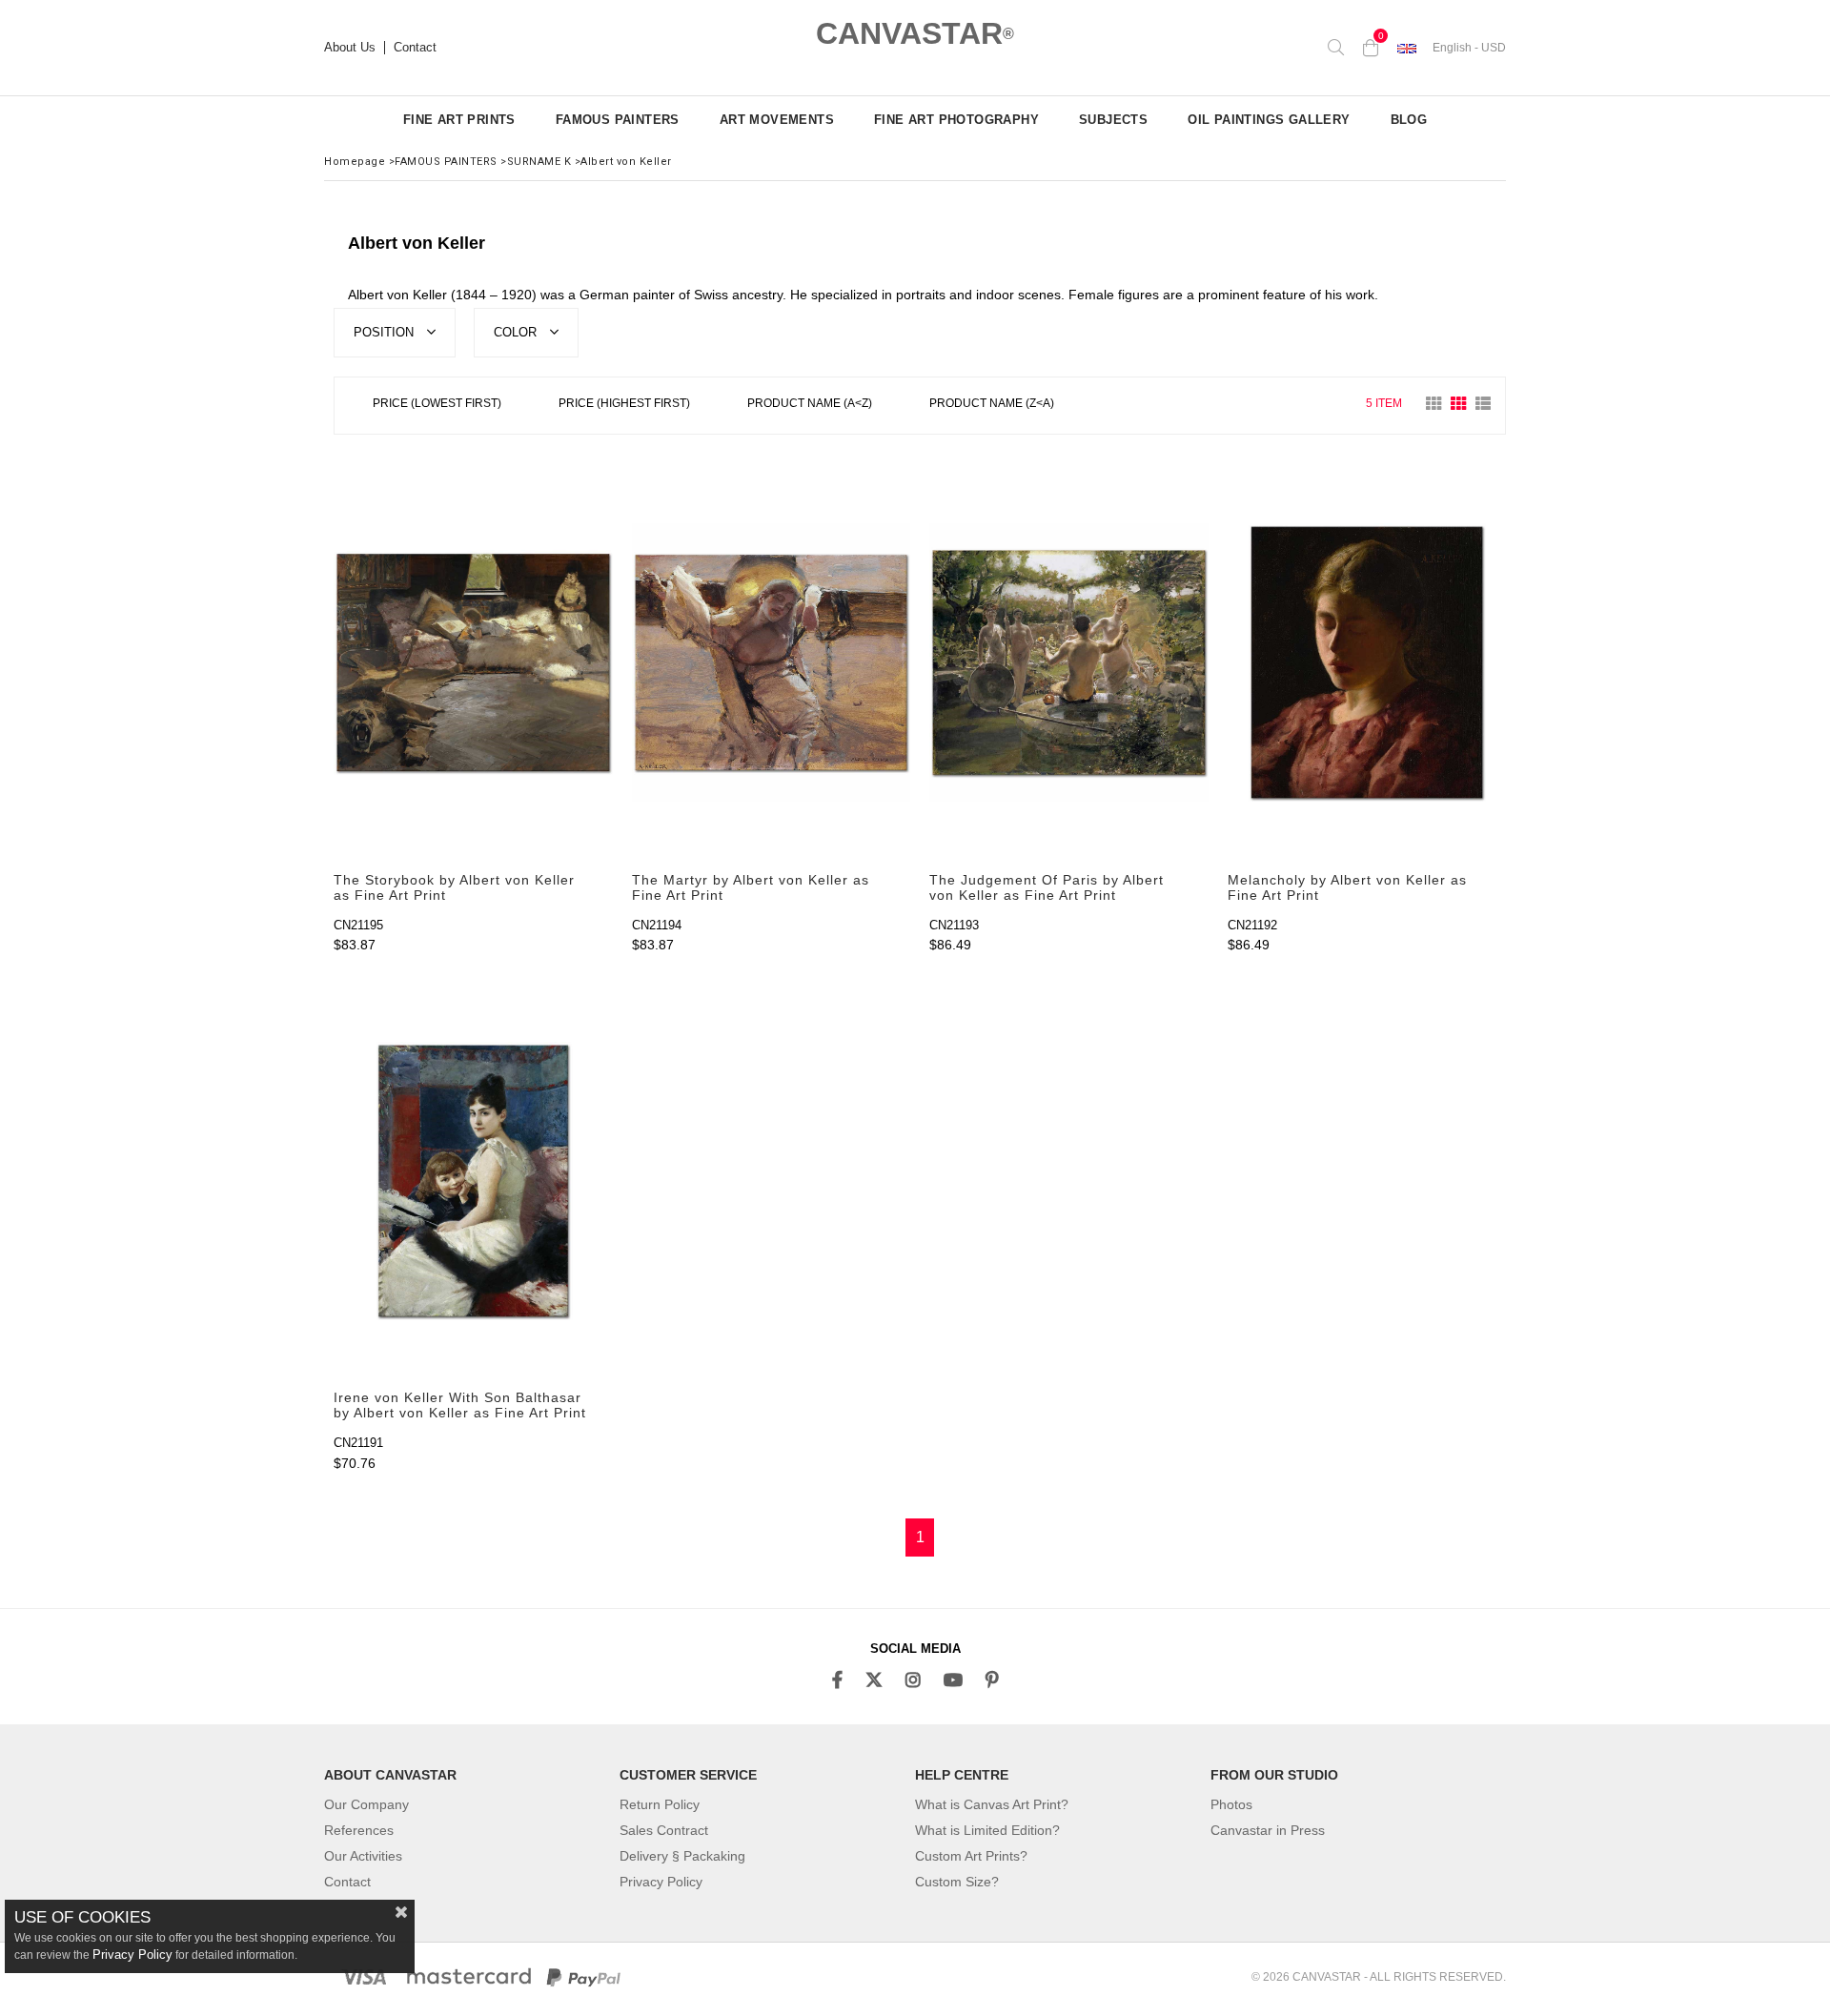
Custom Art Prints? (971, 1856)
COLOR (517, 332)
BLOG (1409, 120)
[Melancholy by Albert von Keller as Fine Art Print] (1367, 663)
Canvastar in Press (1268, 1830)
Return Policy (660, 1804)
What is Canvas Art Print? (992, 1804)
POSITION (386, 332)
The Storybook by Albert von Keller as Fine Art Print (454, 887)
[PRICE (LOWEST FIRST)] (437, 406)
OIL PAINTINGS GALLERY (1269, 120)
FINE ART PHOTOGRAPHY (956, 120)
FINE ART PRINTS (459, 120)
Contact (415, 48)
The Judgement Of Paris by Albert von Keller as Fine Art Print (1047, 887)
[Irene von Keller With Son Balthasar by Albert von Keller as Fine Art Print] (473, 1181)
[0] (1371, 48)
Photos (1231, 1804)
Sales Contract (664, 1830)
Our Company (366, 1804)
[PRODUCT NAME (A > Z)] (810, 406)
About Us (350, 48)
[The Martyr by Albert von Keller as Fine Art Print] (772, 663)
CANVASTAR (915, 33)
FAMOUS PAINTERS (618, 120)
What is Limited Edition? (987, 1830)
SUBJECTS (1113, 120)
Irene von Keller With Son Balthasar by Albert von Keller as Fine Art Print (460, 1405)
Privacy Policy (661, 1882)
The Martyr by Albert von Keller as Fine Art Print (751, 887)
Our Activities (363, 1856)
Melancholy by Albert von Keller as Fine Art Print (1347, 887)
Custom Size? (957, 1882)
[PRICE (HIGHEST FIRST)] (624, 406)
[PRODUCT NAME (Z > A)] (992, 406)
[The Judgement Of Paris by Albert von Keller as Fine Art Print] (1069, 663)
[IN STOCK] (1097, 404)
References (359, 1830)
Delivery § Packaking (682, 1856)
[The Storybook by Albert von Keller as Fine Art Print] (473, 663)
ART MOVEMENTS (777, 120)
